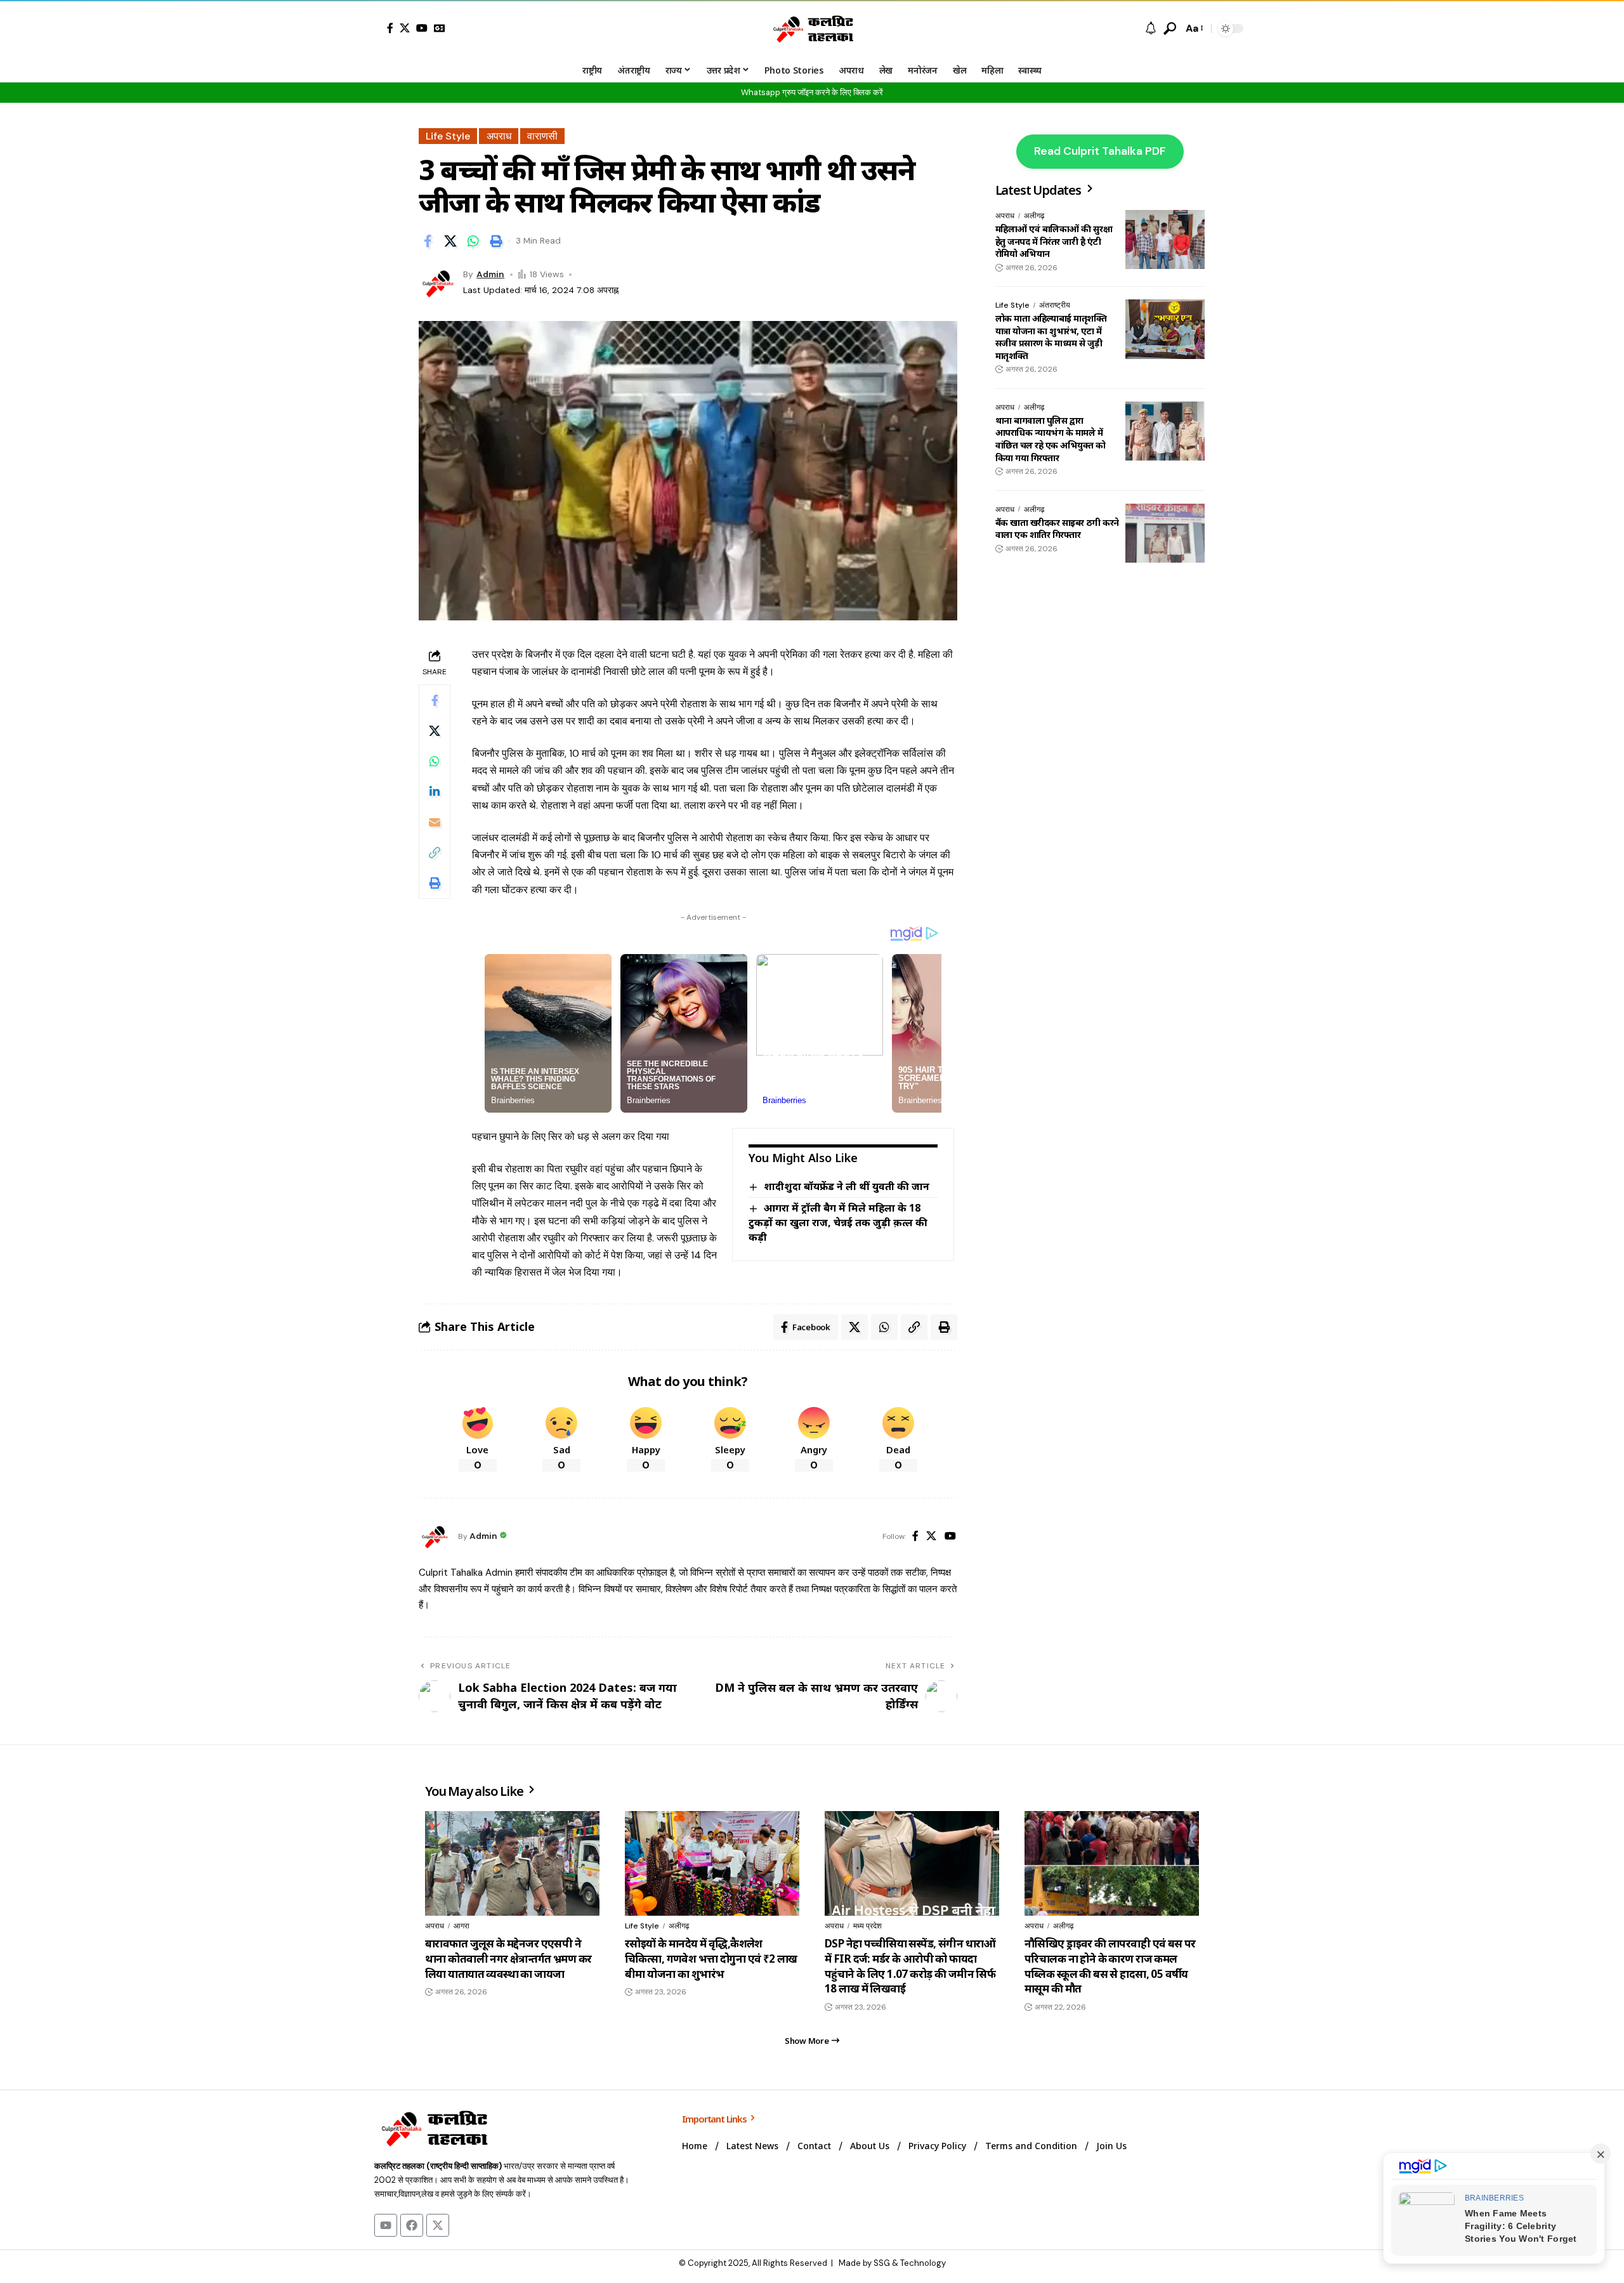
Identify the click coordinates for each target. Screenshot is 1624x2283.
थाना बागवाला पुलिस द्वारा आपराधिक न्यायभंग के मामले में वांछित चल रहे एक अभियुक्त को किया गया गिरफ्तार (1050, 439)
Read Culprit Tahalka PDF (1100, 151)
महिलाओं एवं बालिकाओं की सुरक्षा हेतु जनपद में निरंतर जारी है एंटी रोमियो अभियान (1054, 241)
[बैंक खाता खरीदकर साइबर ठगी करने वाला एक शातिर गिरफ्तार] (1165, 533)
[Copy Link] (435, 852)
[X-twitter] (438, 2225)
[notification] (1151, 29)
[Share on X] (450, 241)
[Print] (496, 241)
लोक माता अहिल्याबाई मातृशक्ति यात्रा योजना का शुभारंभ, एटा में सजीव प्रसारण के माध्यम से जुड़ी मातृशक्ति (1051, 337)
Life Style (448, 136)
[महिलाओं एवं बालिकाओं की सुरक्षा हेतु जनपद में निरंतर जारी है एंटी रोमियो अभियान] (1165, 240)
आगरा (462, 1926)
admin (490, 274)
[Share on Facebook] (428, 241)
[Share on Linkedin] (435, 791)
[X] (405, 28)
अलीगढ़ (1034, 216)
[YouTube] (422, 28)
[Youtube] (386, 2225)
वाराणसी (542, 136)
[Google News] (440, 28)
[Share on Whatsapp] (473, 241)
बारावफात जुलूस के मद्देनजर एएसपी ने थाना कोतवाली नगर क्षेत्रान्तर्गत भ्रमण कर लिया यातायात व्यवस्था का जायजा (508, 1959)
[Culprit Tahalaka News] (812, 29)
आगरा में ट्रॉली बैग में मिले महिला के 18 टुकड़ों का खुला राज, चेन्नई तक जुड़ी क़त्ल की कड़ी (838, 1222)
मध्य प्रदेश (868, 1926)
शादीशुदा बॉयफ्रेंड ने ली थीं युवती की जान (847, 1186)
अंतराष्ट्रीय (1055, 305)
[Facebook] (390, 28)
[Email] (435, 821)
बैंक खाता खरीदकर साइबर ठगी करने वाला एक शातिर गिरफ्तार (1057, 528)
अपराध (499, 136)
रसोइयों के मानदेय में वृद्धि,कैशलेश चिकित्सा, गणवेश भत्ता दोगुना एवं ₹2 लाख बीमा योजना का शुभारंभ (711, 1959)
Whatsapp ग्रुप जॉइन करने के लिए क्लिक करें (812, 92)
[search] (1170, 29)
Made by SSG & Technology (892, 2263)
